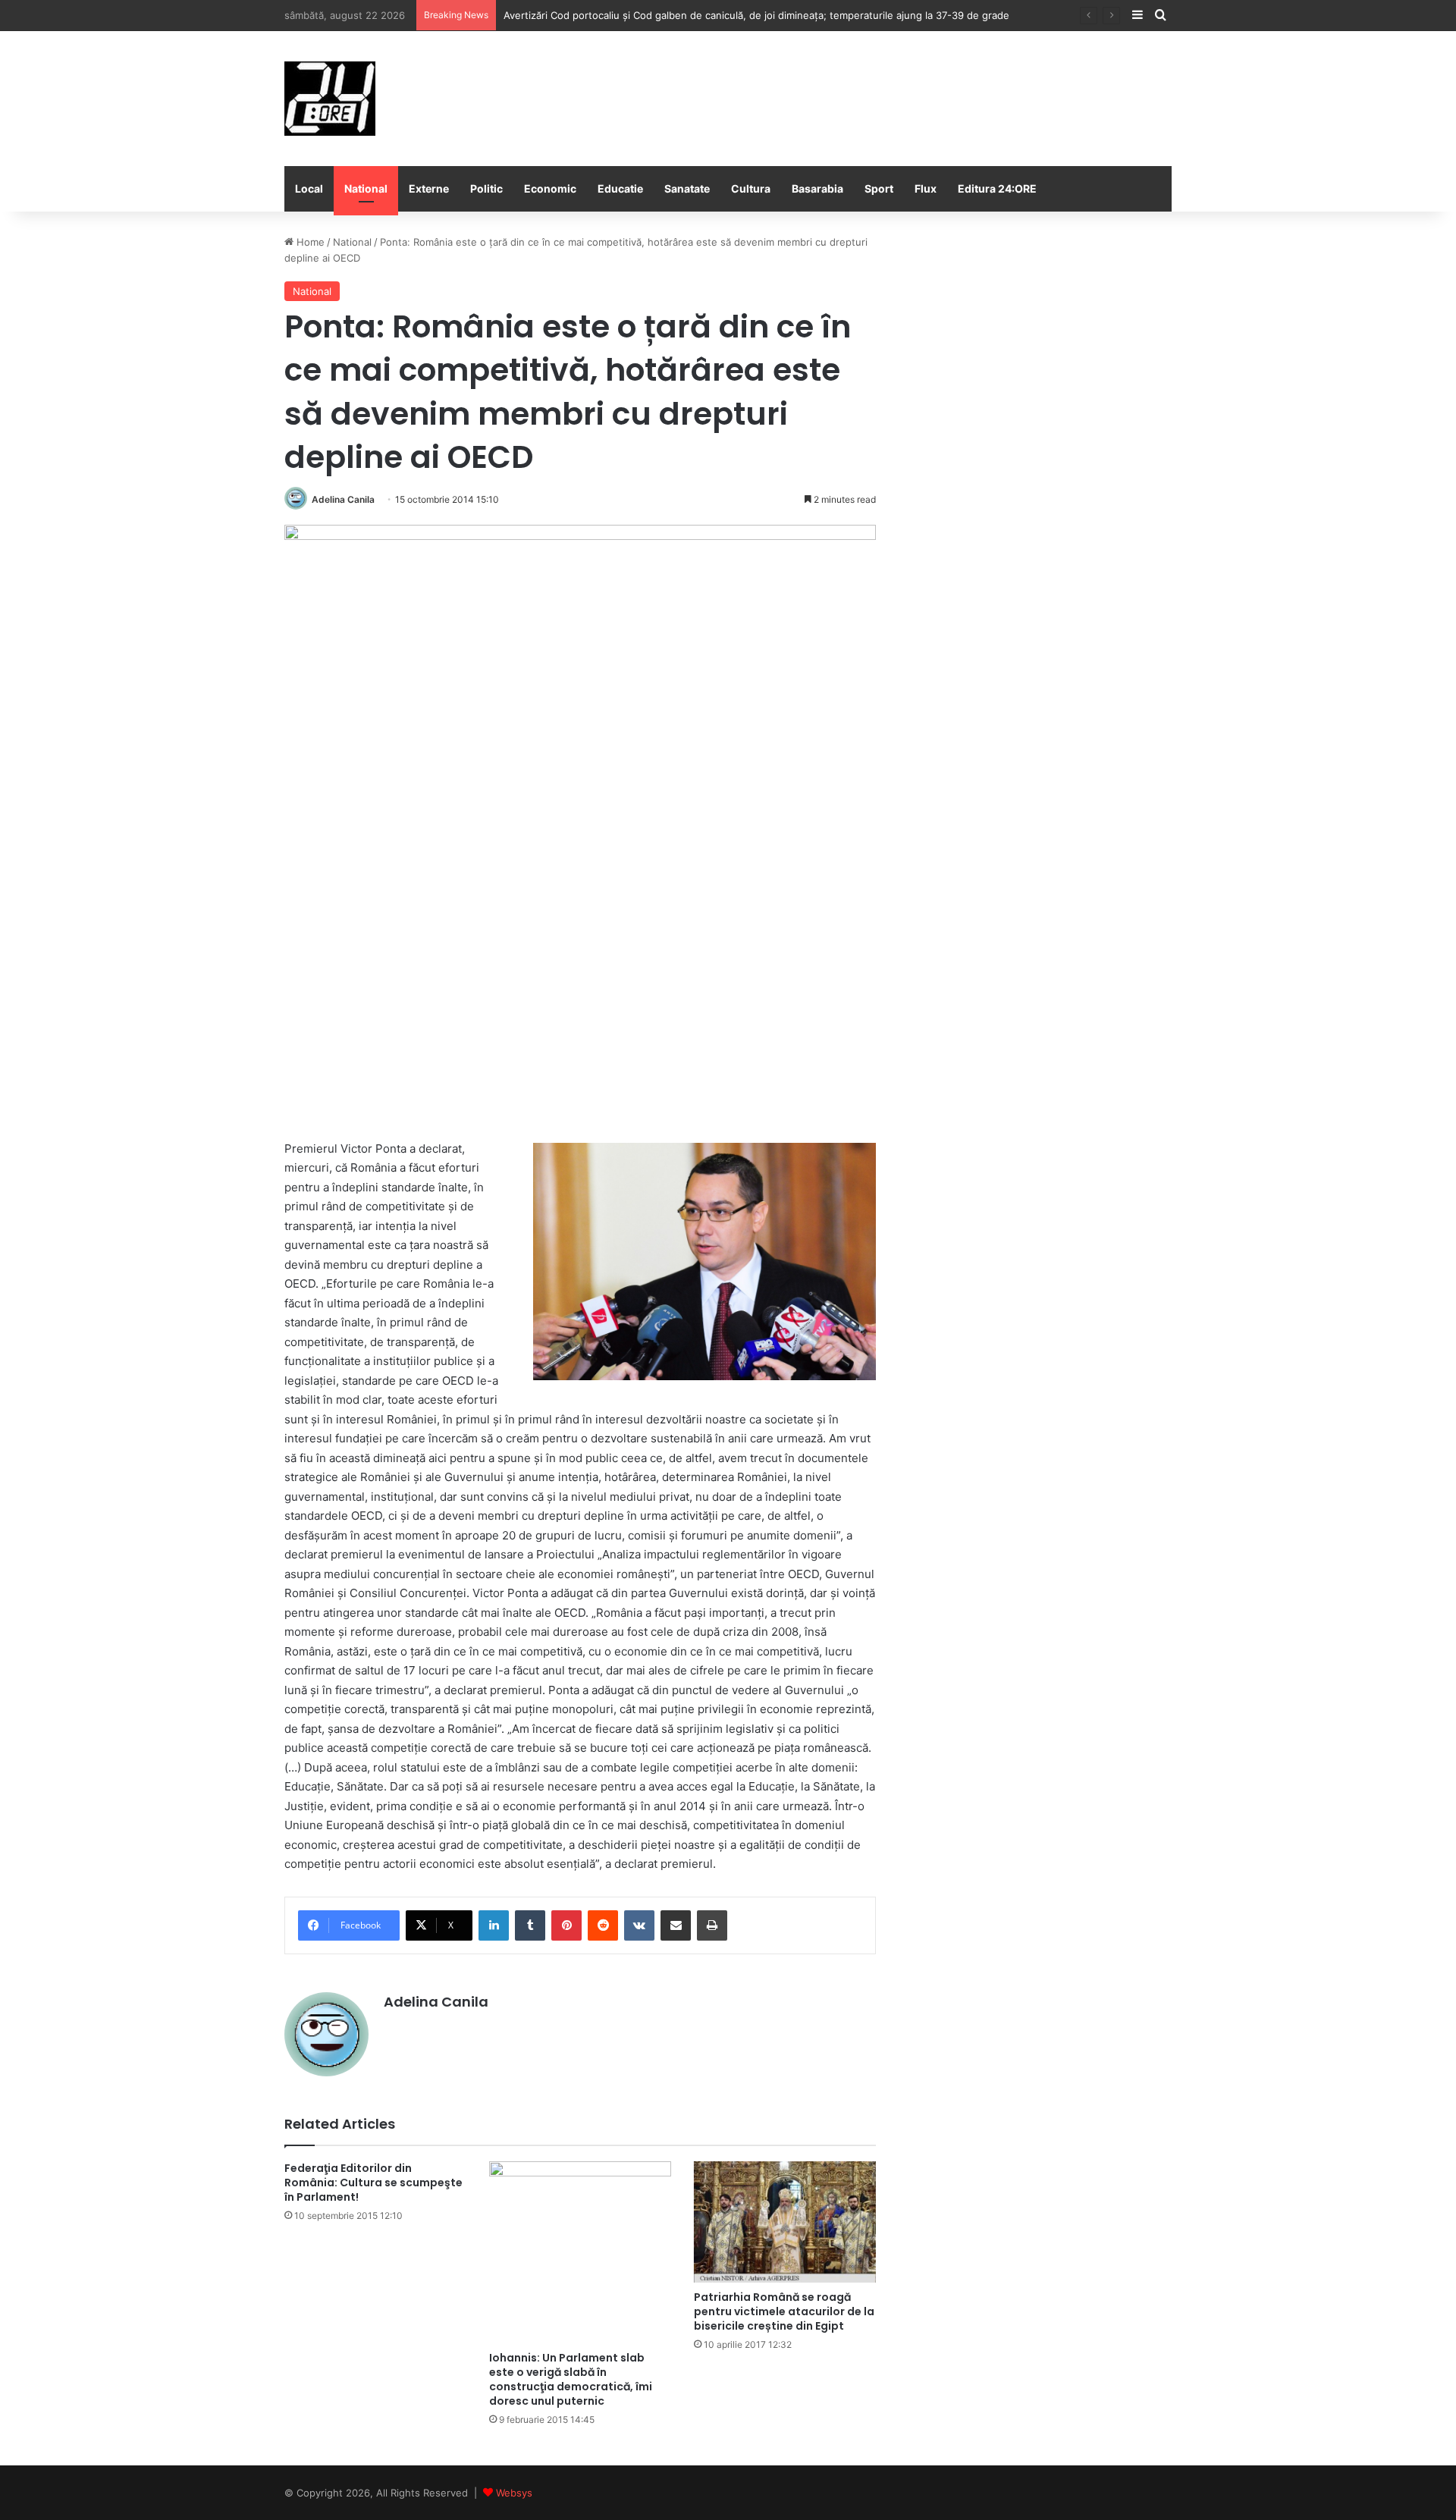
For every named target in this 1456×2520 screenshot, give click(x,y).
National (366, 188)
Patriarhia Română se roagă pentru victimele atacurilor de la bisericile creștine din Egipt (784, 2311)
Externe (429, 188)
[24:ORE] (330, 99)
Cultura (751, 188)
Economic (550, 188)
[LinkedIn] (494, 1925)
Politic (486, 188)
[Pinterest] (566, 1925)
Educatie (620, 188)
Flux (926, 188)
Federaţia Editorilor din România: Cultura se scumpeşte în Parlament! (373, 2183)
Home (309, 242)
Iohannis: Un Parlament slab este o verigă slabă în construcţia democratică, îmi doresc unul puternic (571, 2379)
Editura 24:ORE (997, 188)
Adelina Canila (343, 499)
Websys (514, 2493)
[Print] (712, 1925)
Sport (879, 188)
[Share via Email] (676, 1925)
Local (309, 188)
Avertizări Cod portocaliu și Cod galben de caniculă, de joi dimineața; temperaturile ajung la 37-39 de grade (756, 15)
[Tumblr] (530, 1925)
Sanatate (687, 188)
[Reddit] (603, 1925)
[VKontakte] (639, 1925)
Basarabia (817, 188)
